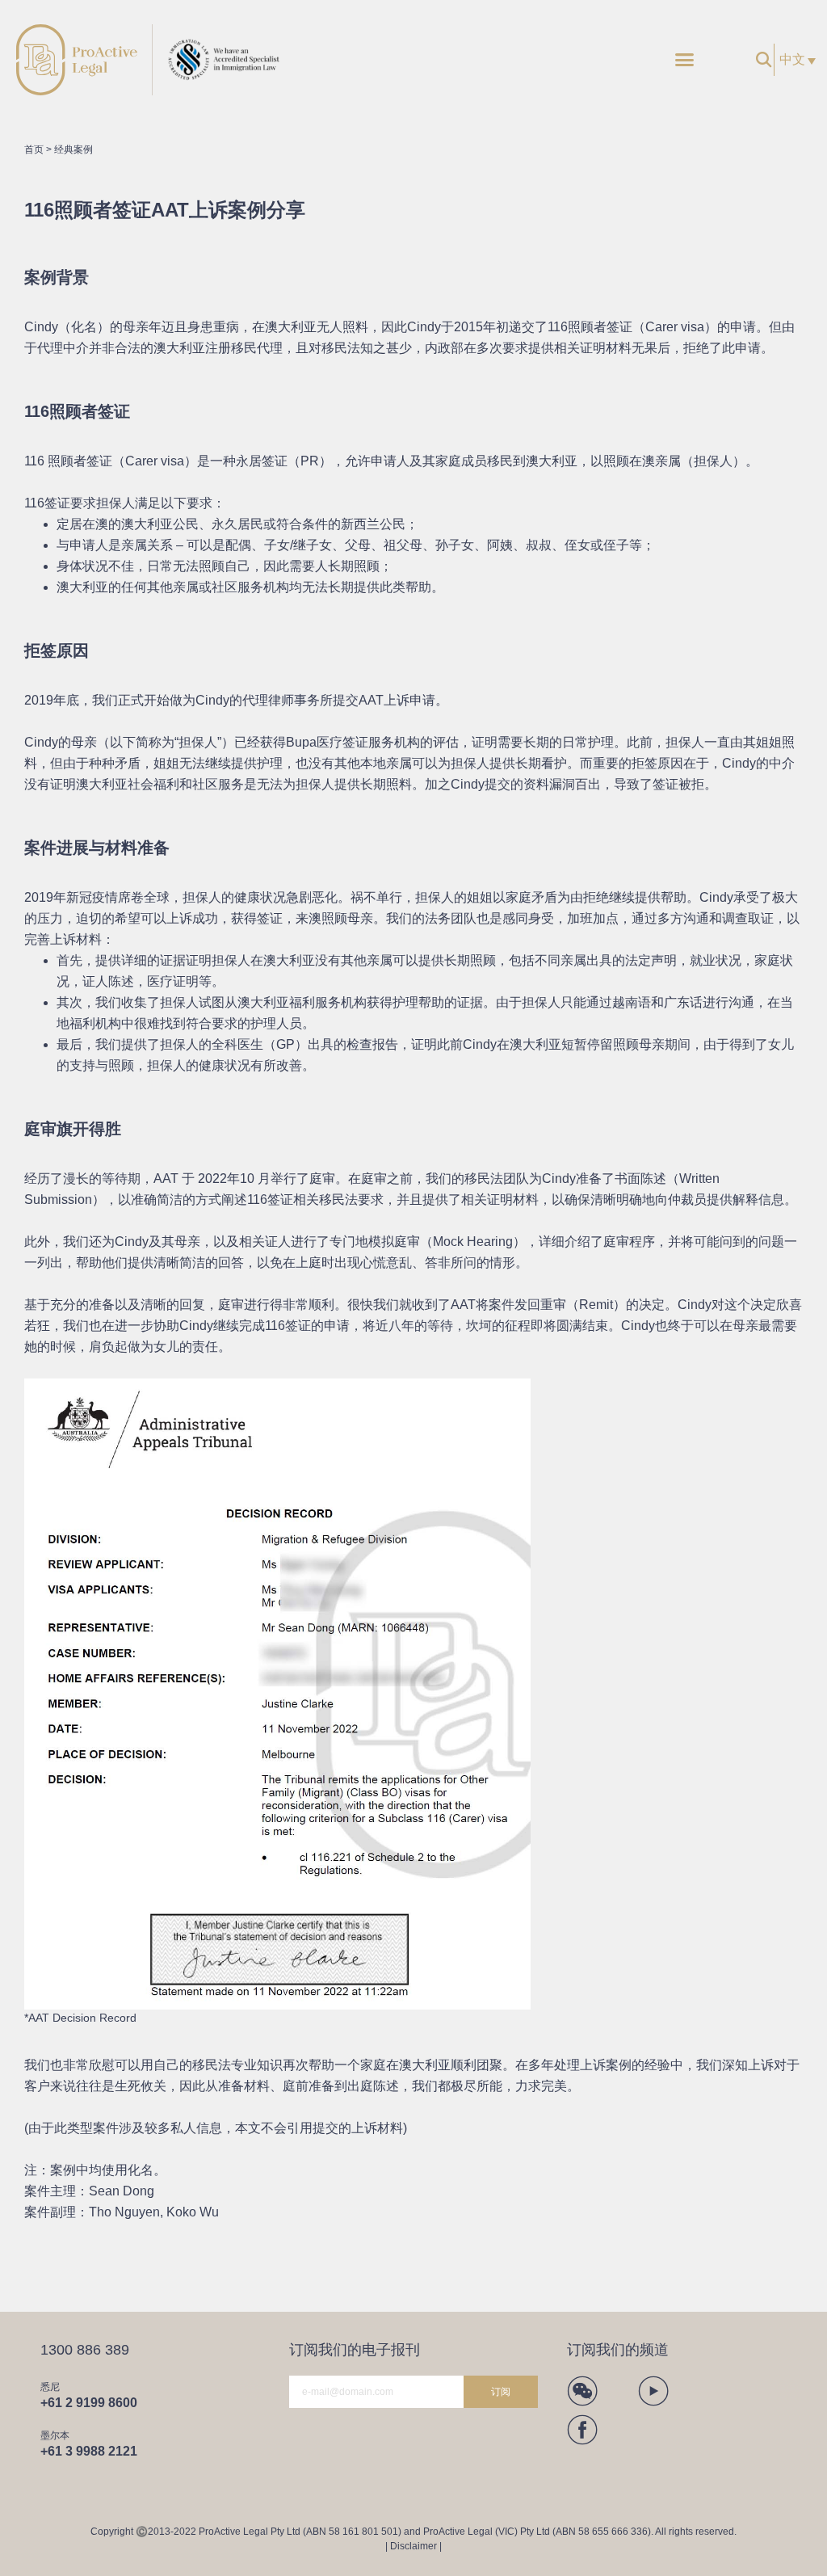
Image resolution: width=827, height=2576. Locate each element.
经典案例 (73, 149)
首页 (34, 149)
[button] (685, 60)
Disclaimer (413, 2546)
